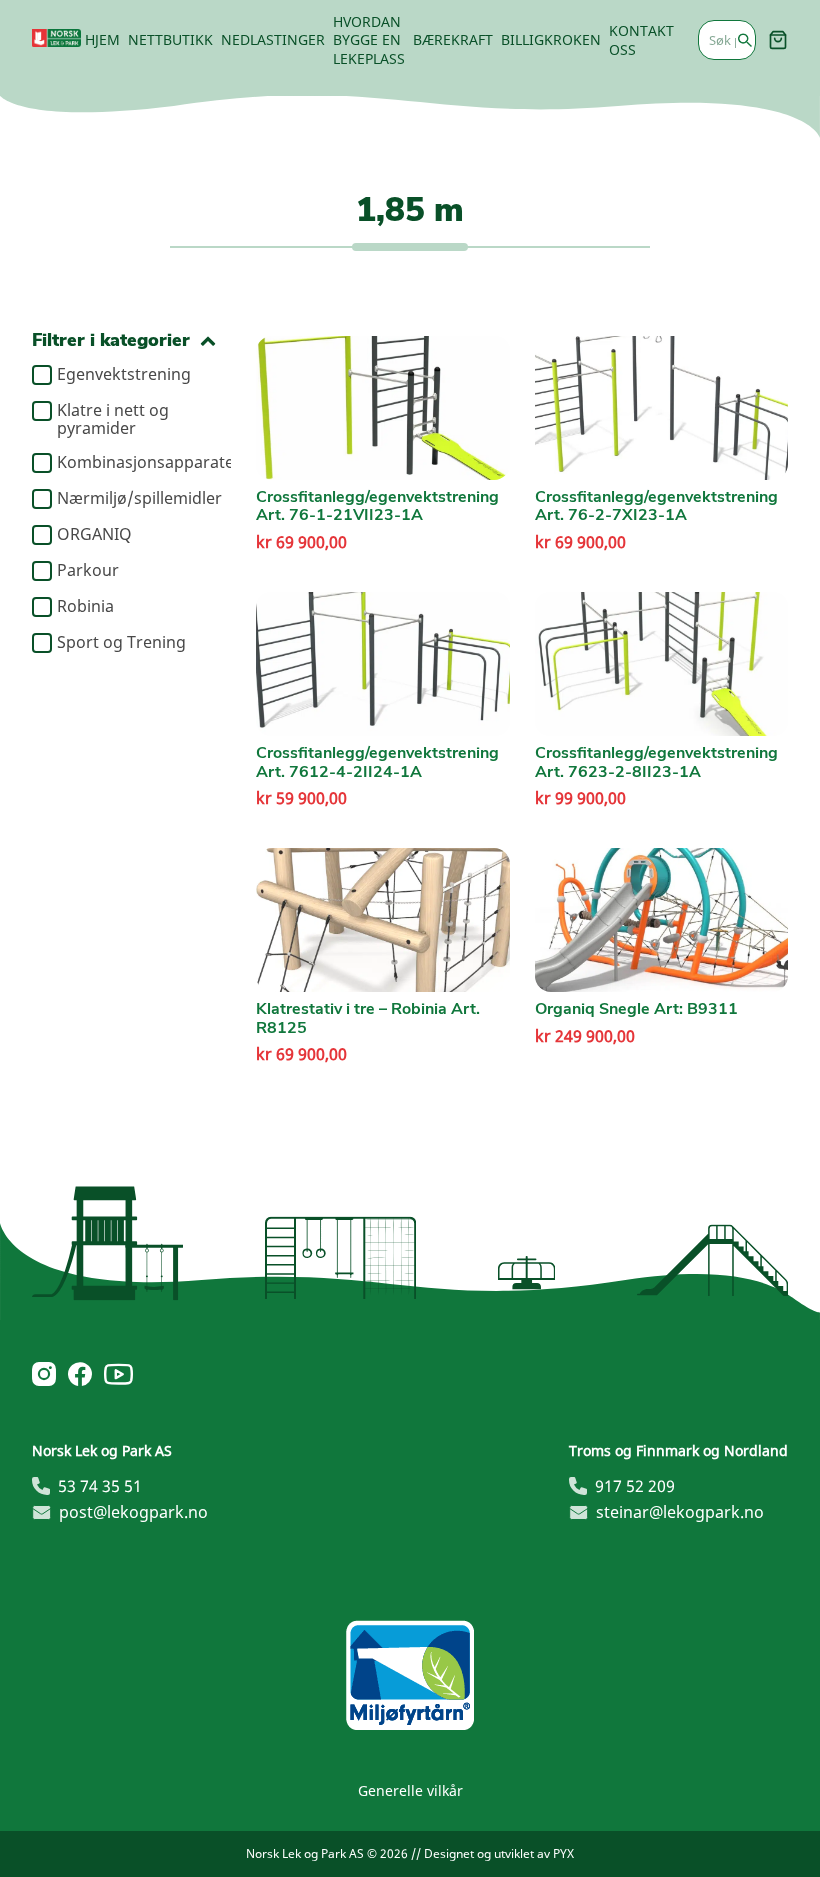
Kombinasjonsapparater (136, 463)
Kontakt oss (641, 39)
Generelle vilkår (410, 1790)
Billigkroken (551, 39)
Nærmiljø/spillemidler (136, 499)
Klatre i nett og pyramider (113, 419)
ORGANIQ (94, 535)
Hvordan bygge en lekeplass (369, 40)
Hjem (102, 39)
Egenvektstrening (124, 375)
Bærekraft (453, 39)
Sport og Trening (121, 643)
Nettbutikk (170, 39)
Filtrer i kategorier (111, 340)
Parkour (88, 571)
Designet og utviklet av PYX (499, 1853)
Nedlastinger (273, 39)
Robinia (85, 607)
